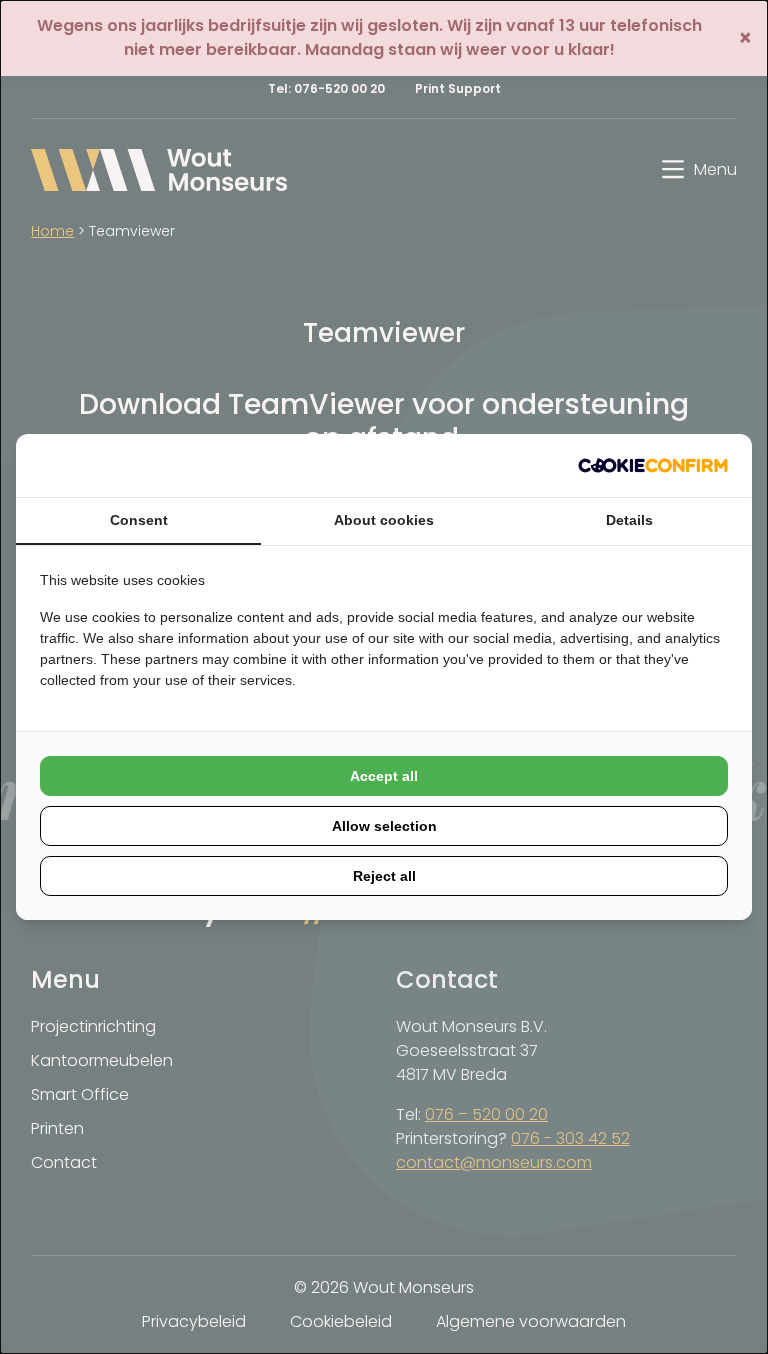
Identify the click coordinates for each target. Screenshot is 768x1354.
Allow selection (384, 826)
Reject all (384, 876)
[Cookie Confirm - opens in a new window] (653, 465)
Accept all (384, 776)
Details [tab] (629, 520)
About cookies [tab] (384, 520)
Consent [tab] (139, 520)
